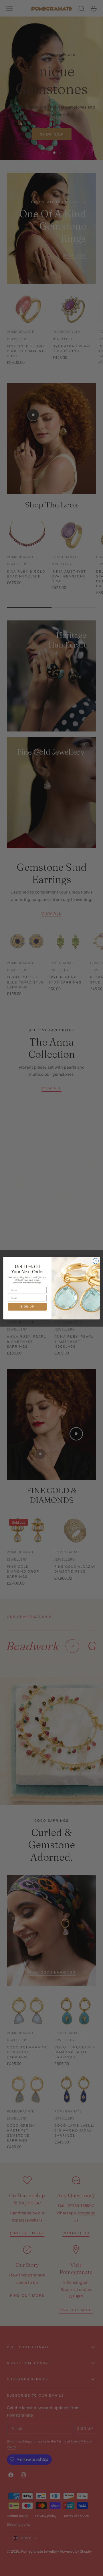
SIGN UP (27, 1307)
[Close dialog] (96, 1261)
